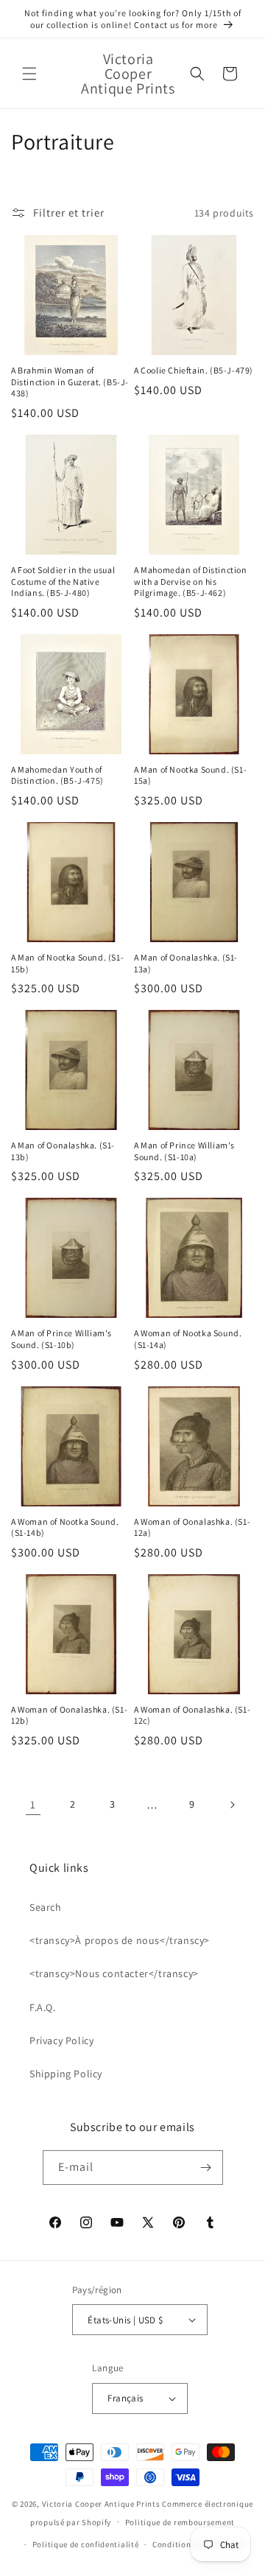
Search (46, 1907)
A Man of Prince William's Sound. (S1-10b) (61, 1339)
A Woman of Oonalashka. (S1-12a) (192, 1527)
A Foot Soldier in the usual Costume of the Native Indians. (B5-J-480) (63, 581)
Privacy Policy (61, 2040)
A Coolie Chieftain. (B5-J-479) (194, 370)
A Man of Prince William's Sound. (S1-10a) (184, 1151)
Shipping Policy (66, 2074)
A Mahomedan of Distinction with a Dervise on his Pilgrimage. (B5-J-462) (191, 581)
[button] (29, 74)
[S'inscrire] (206, 2168)
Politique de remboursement (180, 2522)
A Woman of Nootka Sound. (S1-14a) (188, 1339)
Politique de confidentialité (86, 2544)
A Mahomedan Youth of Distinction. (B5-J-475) (57, 775)
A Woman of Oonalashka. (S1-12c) (192, 1715)
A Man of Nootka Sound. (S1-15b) (67, 963)
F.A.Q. (43, 2007)
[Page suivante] (232, 1805)
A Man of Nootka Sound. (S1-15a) (190, 775)
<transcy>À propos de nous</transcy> (120, 1940)
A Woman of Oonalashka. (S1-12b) (69, 1715)
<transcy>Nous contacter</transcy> (114, 1973)
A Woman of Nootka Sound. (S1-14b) (65, 1527)
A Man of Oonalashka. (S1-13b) (63, 1151)
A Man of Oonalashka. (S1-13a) (186, 963)
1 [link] (33, 1804)
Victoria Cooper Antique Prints (101, 2504)
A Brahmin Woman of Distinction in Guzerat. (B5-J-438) (70, 382)
